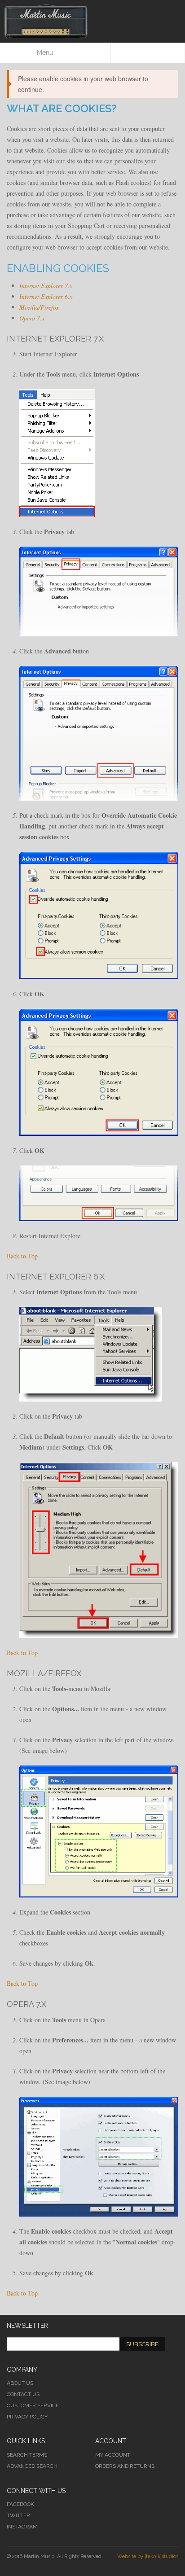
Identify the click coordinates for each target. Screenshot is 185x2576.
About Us (20, 2383)
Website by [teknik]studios (148, 2556)
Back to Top (22, 1256)
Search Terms (27, 2455)
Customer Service (33, 2405)
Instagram (22, 2527)
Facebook (20, 2504)
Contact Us (23, 2394)
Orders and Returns (125, 2466)
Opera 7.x (32, 318)
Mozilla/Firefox (39, 307)
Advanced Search (32, 2466)
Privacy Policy (27, 2417)
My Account (113, 2455)
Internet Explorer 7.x (46, 286)
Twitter (18, 2515)
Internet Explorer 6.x (46, 296)
